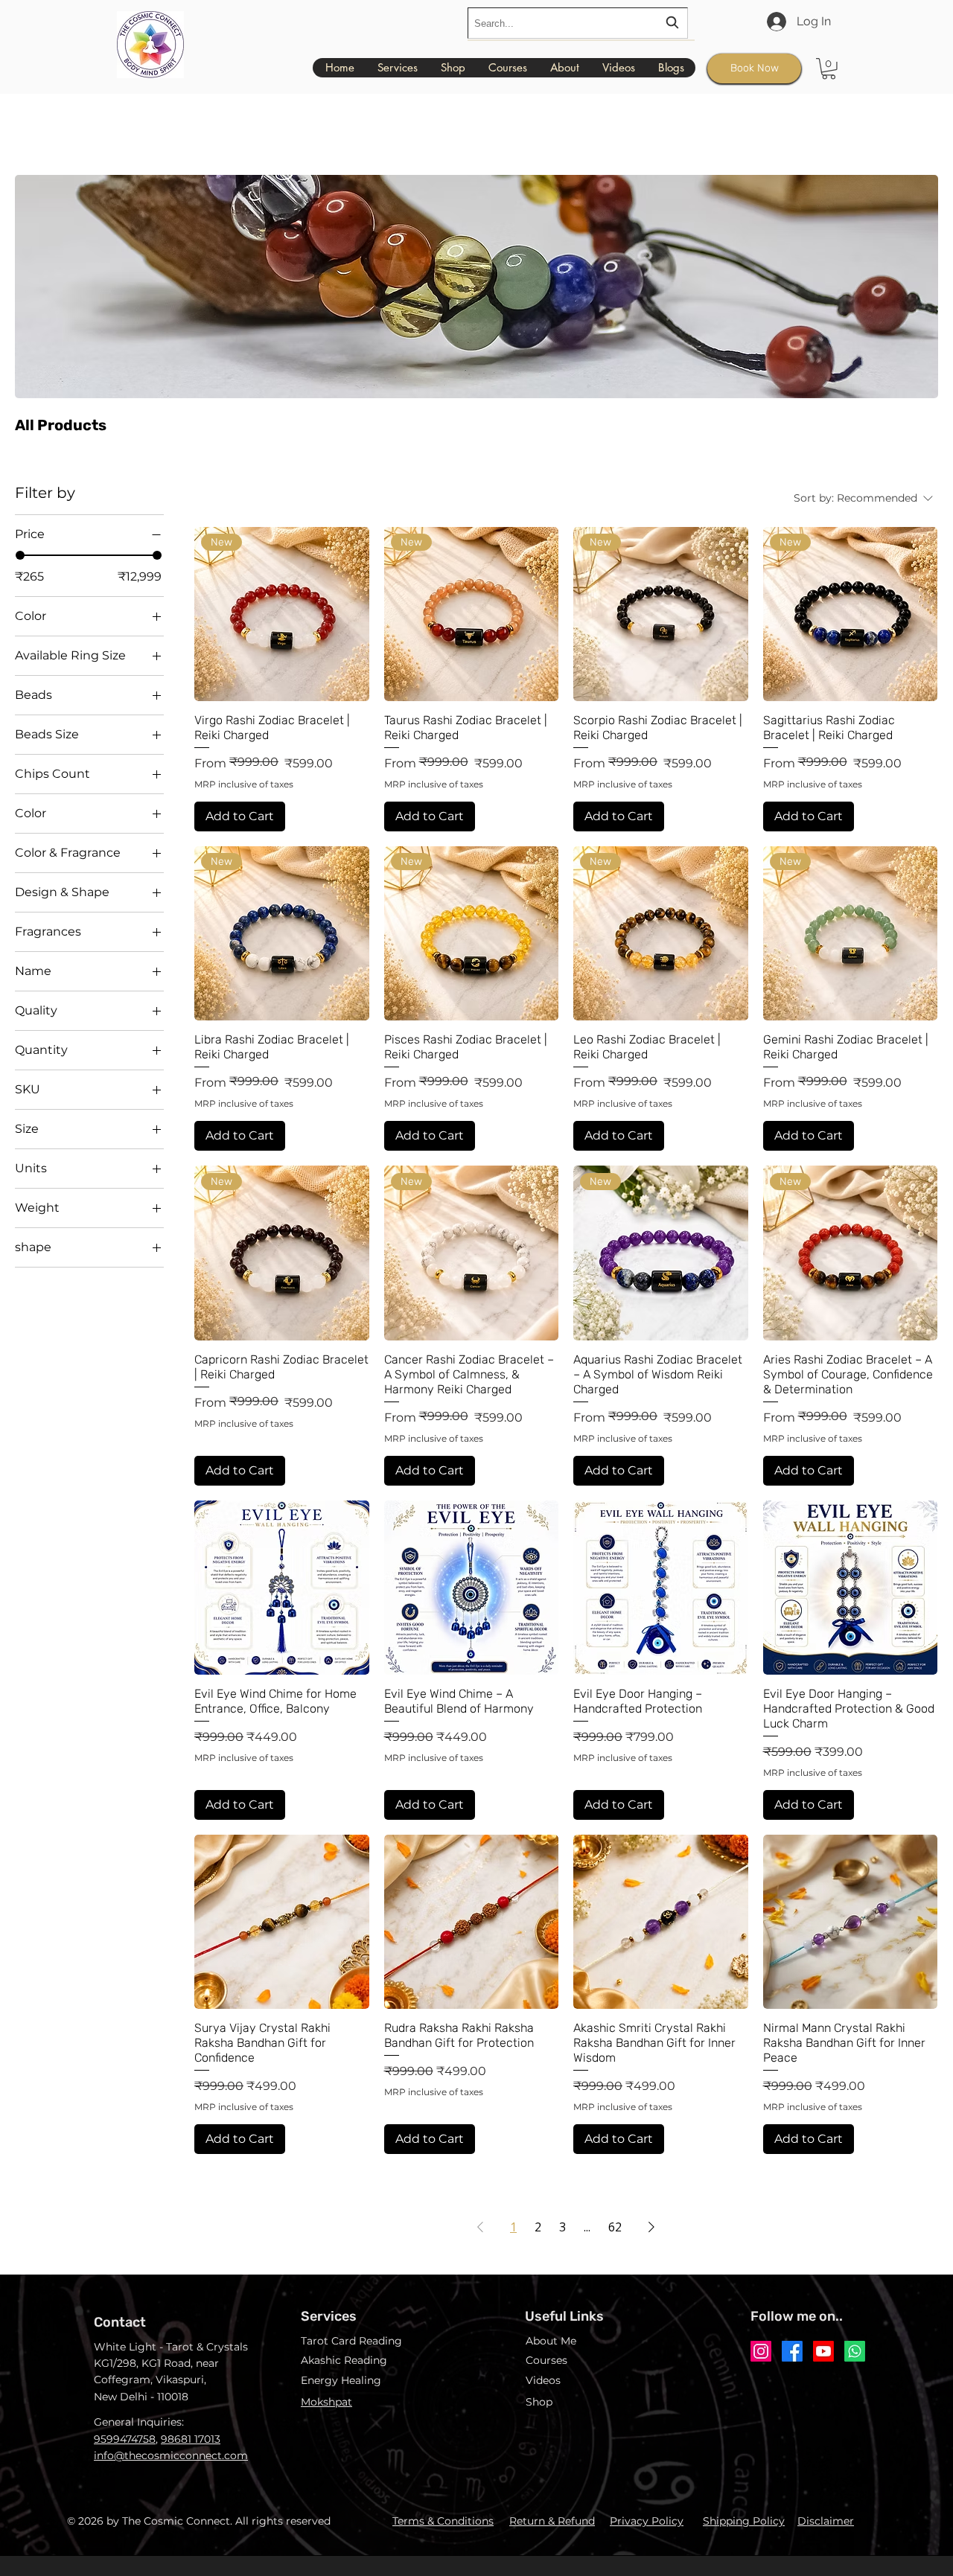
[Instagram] (761, 2351)
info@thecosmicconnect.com (171, 2455)
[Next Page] (651, 2227)
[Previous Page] (480, 2227)
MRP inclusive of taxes (244, 784)
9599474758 (125, 2439)
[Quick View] (282, 1588)
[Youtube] (823, 2351)
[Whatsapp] (855, 2351)
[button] (829, 69)
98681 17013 (191, 2439)
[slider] (20, 555)
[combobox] (578, 23)
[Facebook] (792, 2351)
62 (615, 2227)
